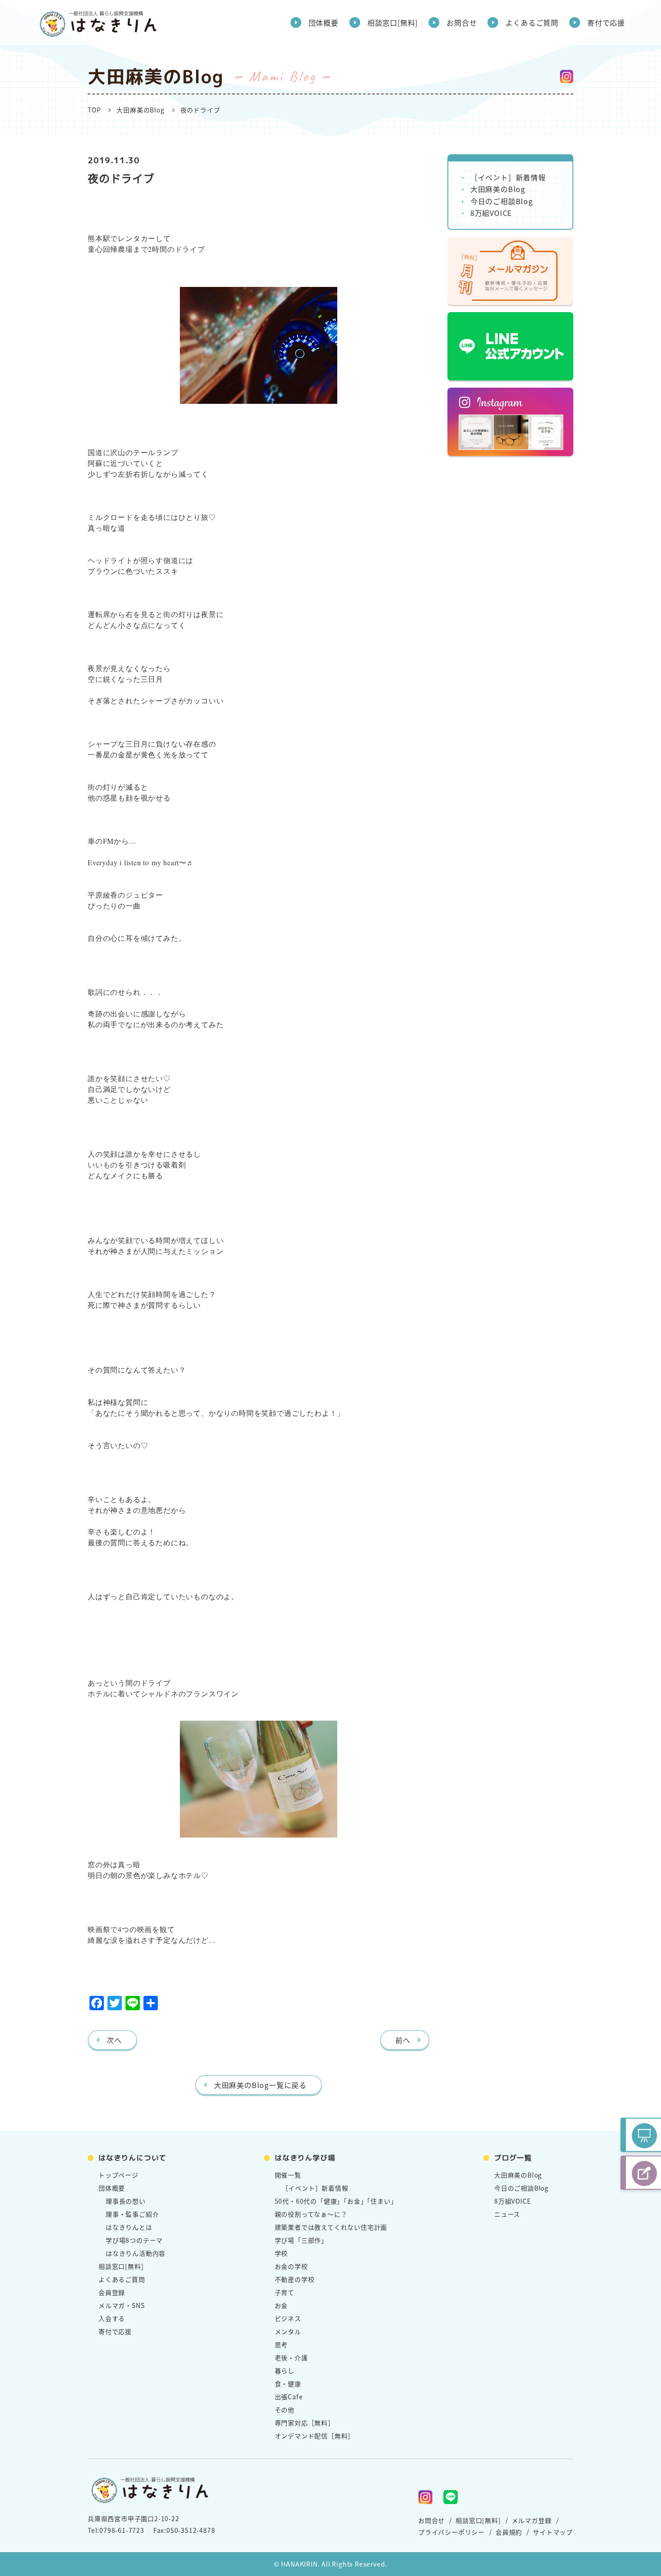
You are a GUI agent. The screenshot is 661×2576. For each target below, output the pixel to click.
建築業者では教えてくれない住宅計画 (331, 2227)
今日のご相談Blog (502, 201)
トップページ (118, 2175)
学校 (281, 2253)
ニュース (507, 2214)
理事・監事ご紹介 (132, 2214)
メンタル (288, 2331)
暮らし (285, 2370)
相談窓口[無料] (393, 22)
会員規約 (509, 2532)
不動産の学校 (295, 2279)
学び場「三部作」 (301, 2240)
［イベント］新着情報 (508, 177)
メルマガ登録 (532, 2520)
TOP (94, 110)
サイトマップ (553, 2532)
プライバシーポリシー (451, 2532)
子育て (285, 2292)
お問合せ (462, 22)
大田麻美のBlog (140, 110)
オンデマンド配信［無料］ (315, 2436)
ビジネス (288, 2318)
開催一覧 (288, 2175)
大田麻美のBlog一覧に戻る (260, 2085)
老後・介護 (291, 2357)
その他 (285, 2410)
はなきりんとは (129, 2227)
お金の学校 (291, 2266)
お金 (281, 2305)
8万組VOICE (491, 213)
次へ (114, 2040)
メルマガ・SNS (121, 2305)
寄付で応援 (606, 22)
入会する (112, 2318)
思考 (281, 2344)
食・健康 (288, 2384)
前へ (403, 2040)
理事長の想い (126, 2201)
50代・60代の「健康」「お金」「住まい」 (336, 2201)
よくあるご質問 (532, 22)
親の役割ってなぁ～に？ (311, 2214)
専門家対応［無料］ (305, 2423)
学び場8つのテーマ (134, 2240)
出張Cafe (289, 2397)
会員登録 (112, 2292)
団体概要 (324, 22)
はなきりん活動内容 (136, 2253)
